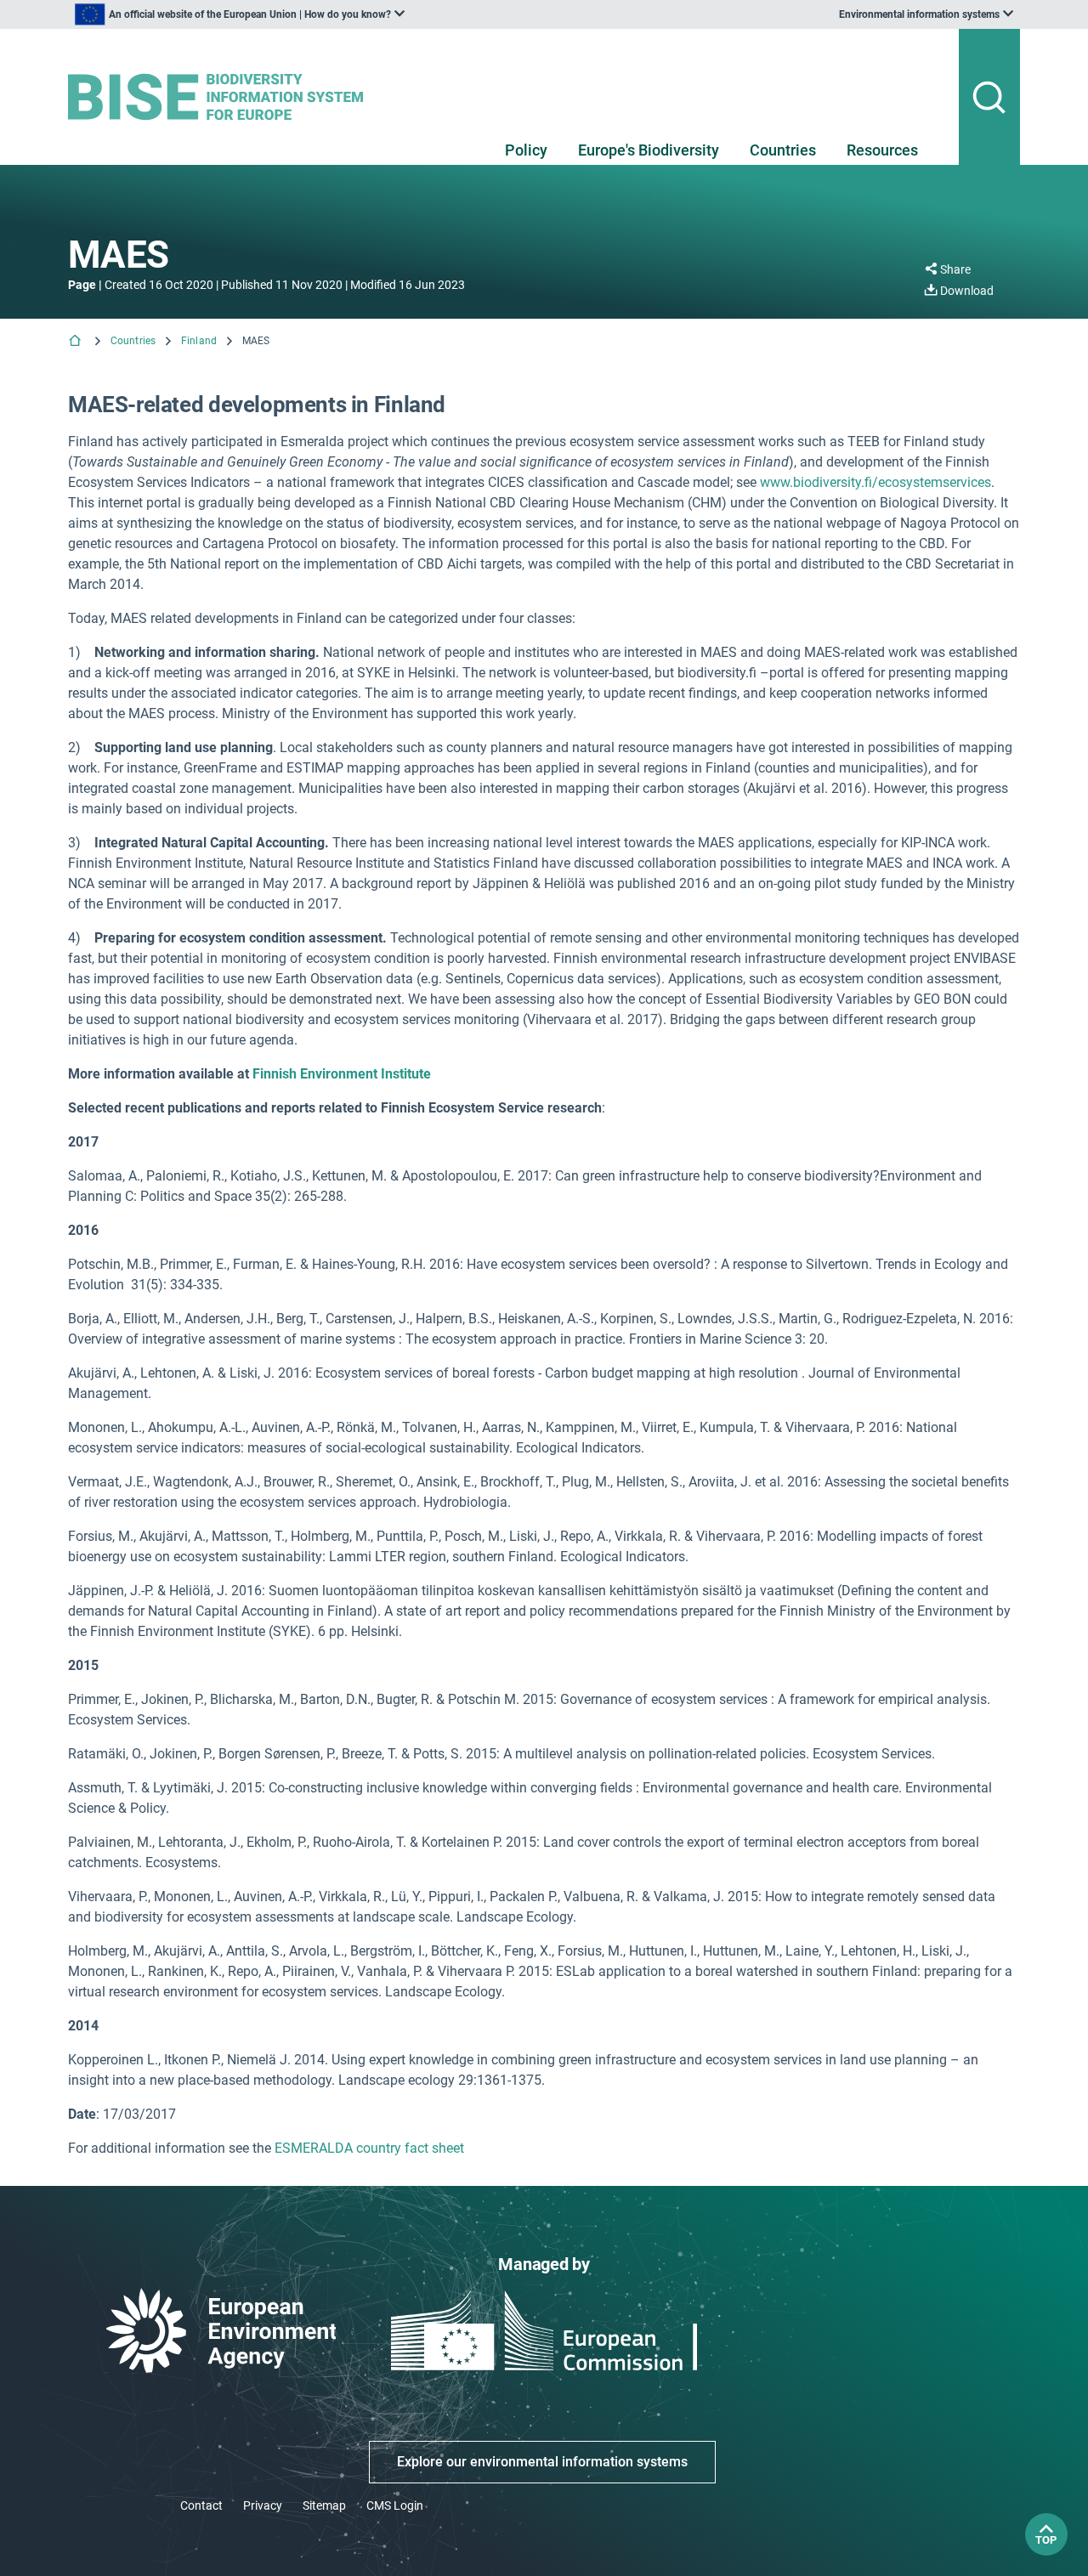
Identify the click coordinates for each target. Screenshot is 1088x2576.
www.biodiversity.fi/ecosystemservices (875, 482)
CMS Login (395, 2505)
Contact (201, 2505)
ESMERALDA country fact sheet (369, 2148)
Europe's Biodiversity (649, 150)
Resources (882, 150)
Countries (783, 150)
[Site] (222, 97)
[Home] (76, 342)
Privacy (263, 2505)
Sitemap (324, 2505)
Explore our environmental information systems (542, 2462)
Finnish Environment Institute (342, 1074)
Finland (199, 341)
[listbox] (240, 14)
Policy (526, 150)
